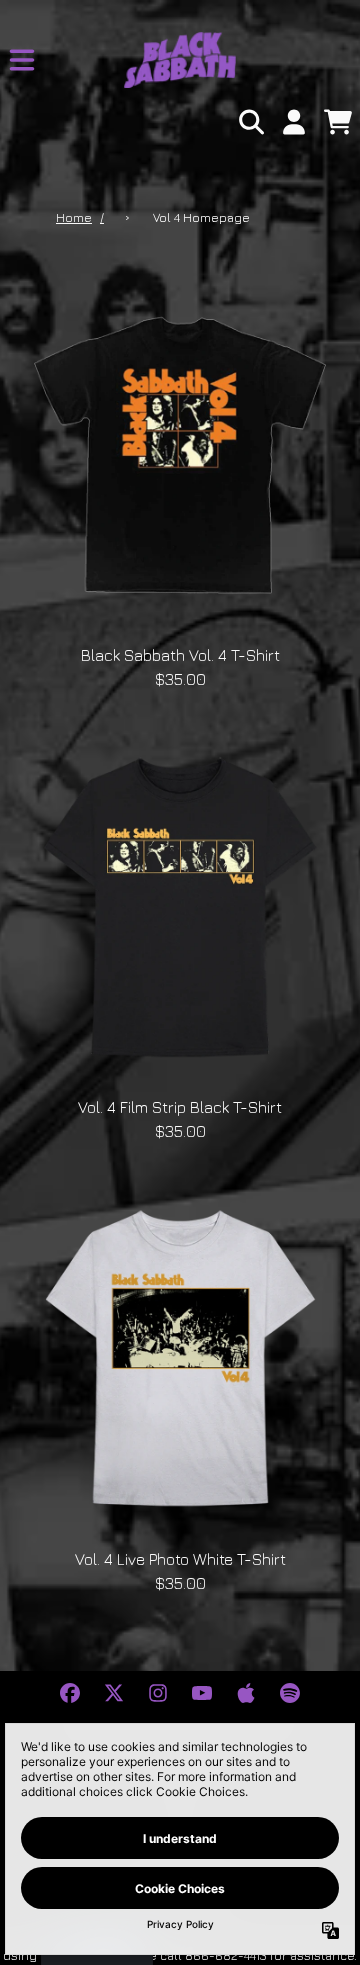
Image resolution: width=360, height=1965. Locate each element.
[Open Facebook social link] (70, 1693)
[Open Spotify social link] (290, 1693)
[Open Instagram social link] (158, 1693)
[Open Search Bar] (250, 122)
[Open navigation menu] (22, 60)
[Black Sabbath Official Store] (180, 60)
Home (74, 217)
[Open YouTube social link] (202, 1693)
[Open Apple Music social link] (246, 1693)
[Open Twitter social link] (114, 1693)
